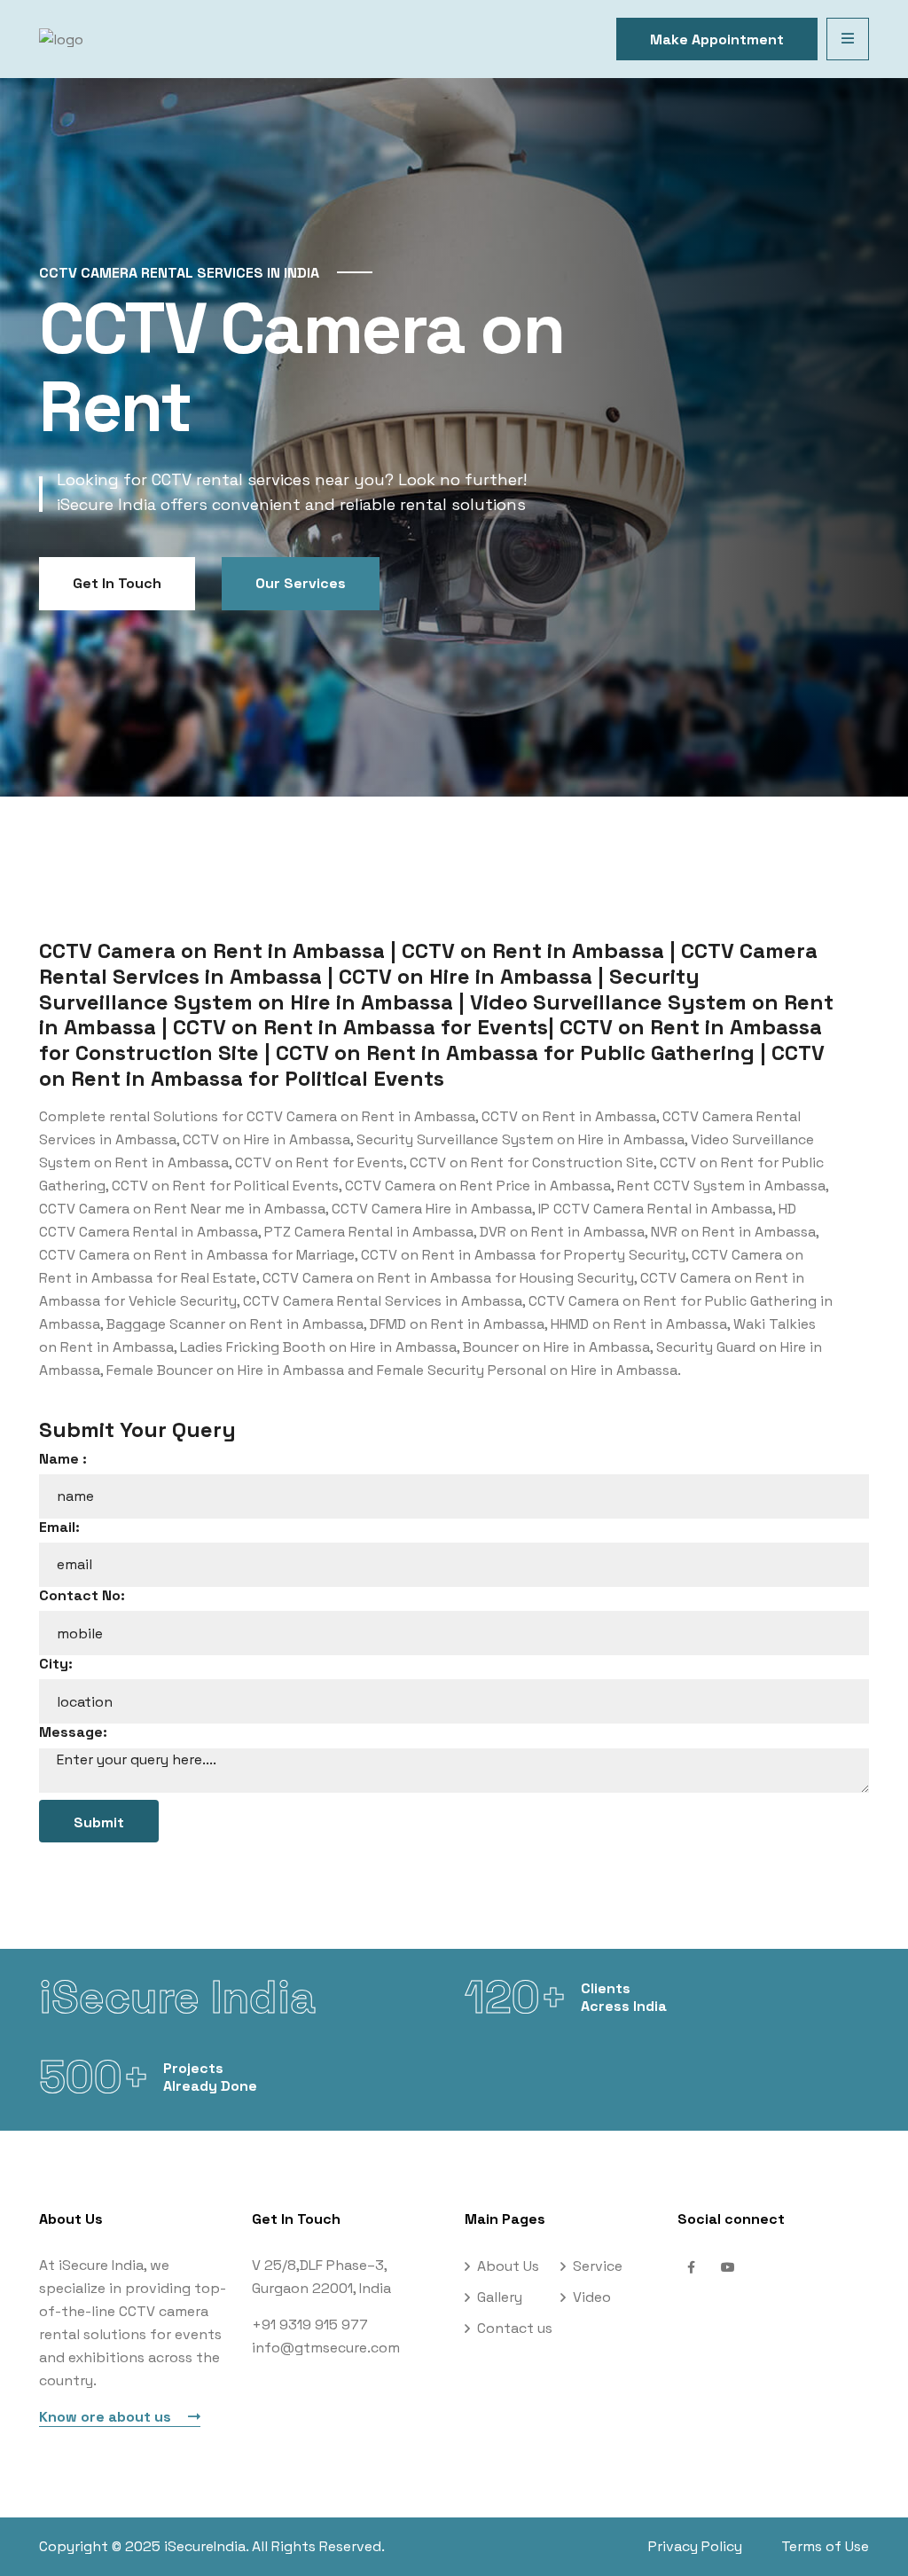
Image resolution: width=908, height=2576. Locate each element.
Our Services (301, 583)
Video (592, 2297)
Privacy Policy (695, 2546)
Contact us (515, 2328)
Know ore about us (107, 2417)
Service (598, 2266)
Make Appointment (717, 39)
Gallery (500, 2297)
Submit (99, 1822)
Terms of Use (825, 2546)
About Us (508, 2266)
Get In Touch (117, 583)
